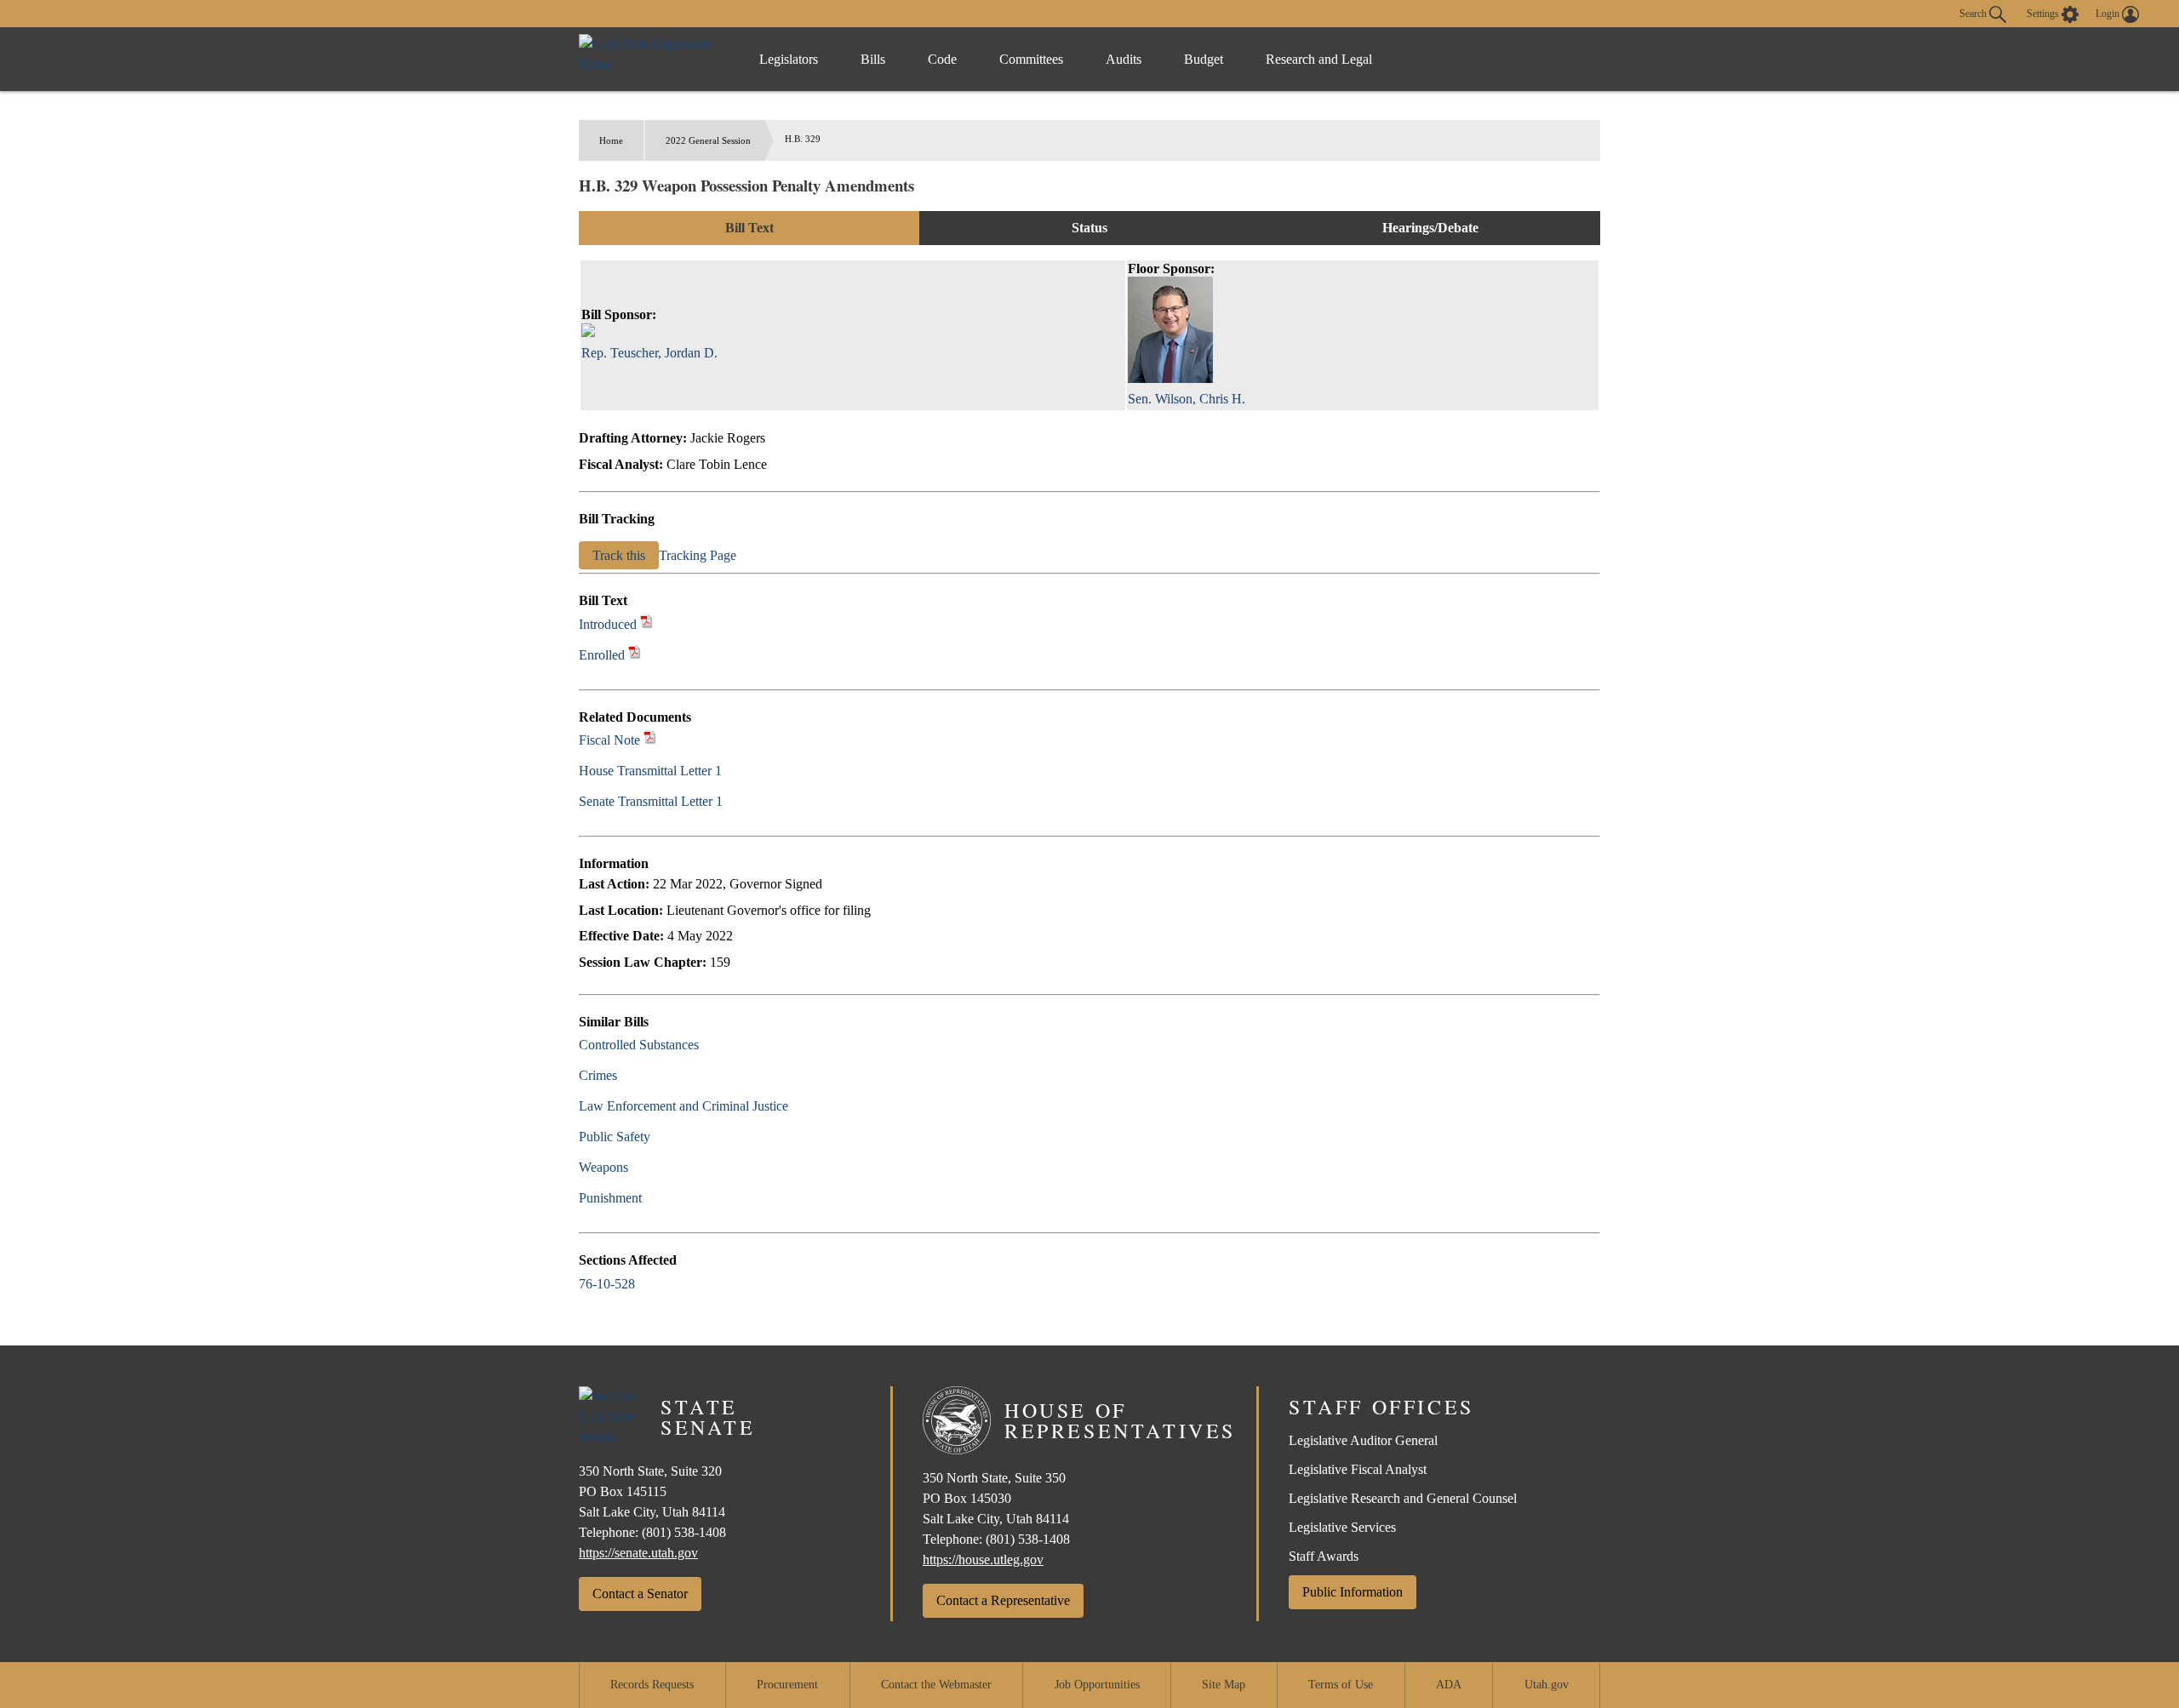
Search (1974, 13)
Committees (1031, 59)
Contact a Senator (640, 1594)
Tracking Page (698, 555)
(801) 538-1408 (684, 1532)
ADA (1449, 1685)
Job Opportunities (1097, 1685)
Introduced (608, 624)
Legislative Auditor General (1363, 1440)
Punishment (610, 1198)
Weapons (603, 1167)
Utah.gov (1547, 1685)
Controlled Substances (639, 1045)
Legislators (789, 59)
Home (611, 140)
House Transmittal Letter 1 (650, 771)
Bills (873, 59)
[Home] (652, 59)
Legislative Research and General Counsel (1403, 1498)
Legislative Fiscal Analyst (1358, 1469)
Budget (1204, 59)
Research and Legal (1319, 59)
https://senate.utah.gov (638, 1553)
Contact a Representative (1003, 1600)
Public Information (1353, 1592)
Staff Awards (1324, 1556)
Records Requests (652, 1685)
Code (942, 59)
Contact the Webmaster (936, 1685)
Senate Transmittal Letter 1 (651, 801)
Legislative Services (1342, 1527)
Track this (619, 555)
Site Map (1224, 1685)
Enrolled (602, 655)
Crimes (598, 1075)
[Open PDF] (646, 624)
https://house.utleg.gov (983, 1559)
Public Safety (615, 1137)
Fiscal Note (609, 740)
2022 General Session (708, 140)
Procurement (787, 1685)
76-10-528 (607, 1284)
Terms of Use (1341, 1685)
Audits (1124, 59)
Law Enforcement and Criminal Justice (683, 1106)
